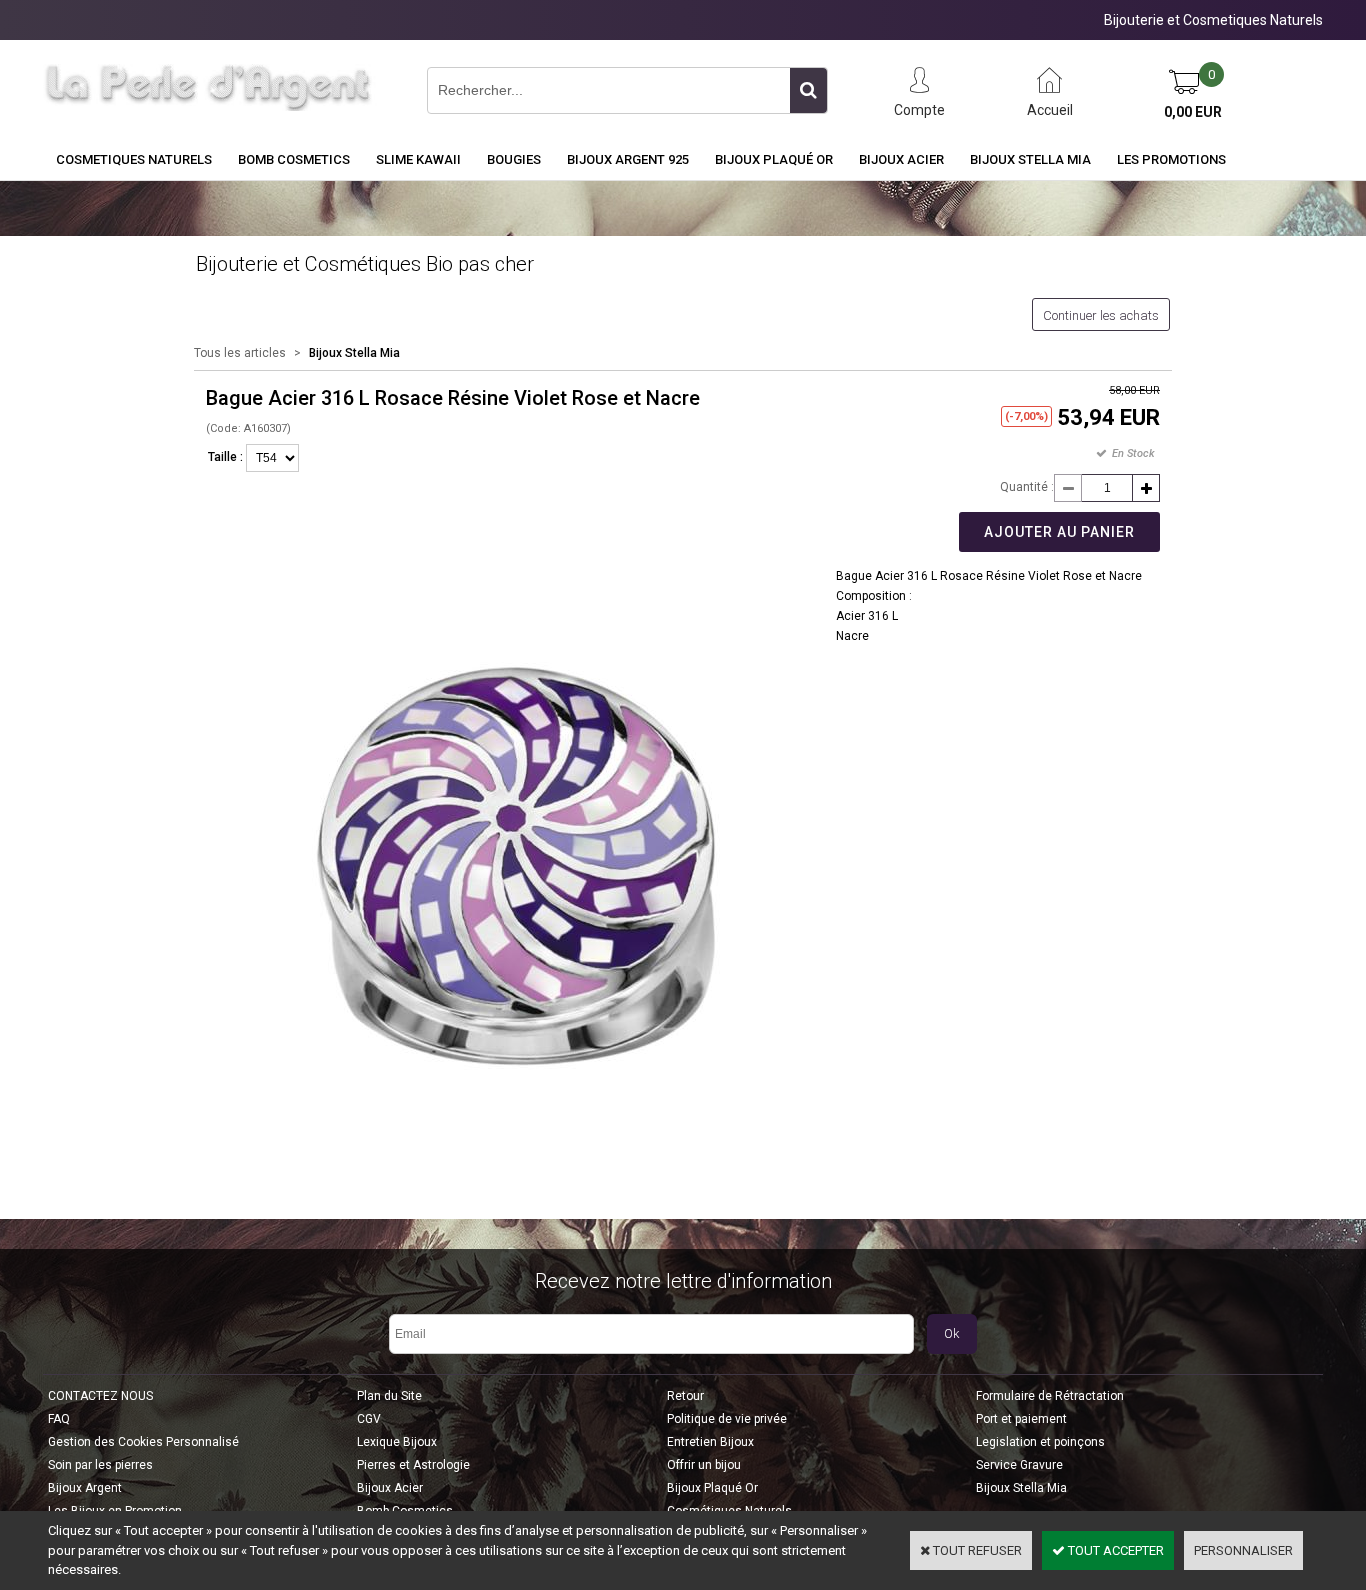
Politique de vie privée (727, 1419)
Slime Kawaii (418, 159)
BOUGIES (514, 159)
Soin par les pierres (100, 1465)
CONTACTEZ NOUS (100, 1396)
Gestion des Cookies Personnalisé (143, 1442)
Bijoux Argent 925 (628, 159)
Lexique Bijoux (397, 1442)
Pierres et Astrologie (413, 1465)
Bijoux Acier (901, 159)
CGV (369, 1419)
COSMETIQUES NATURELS (134, 159)
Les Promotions (1171, 159)
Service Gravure (1019, 1465)
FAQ (59, 1419)
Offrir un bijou (704, 1465)
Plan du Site (389, 1396)
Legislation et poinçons (1040, 1442)
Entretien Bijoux (710, 1442)
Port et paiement (1021, 1419)
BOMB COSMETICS (294, 159)
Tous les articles (240, 353)
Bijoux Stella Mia (1030, 159)
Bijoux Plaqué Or (774, 159)
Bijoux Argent (85, 1488)
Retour (685, 1396)
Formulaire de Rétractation (1050, 1396)
